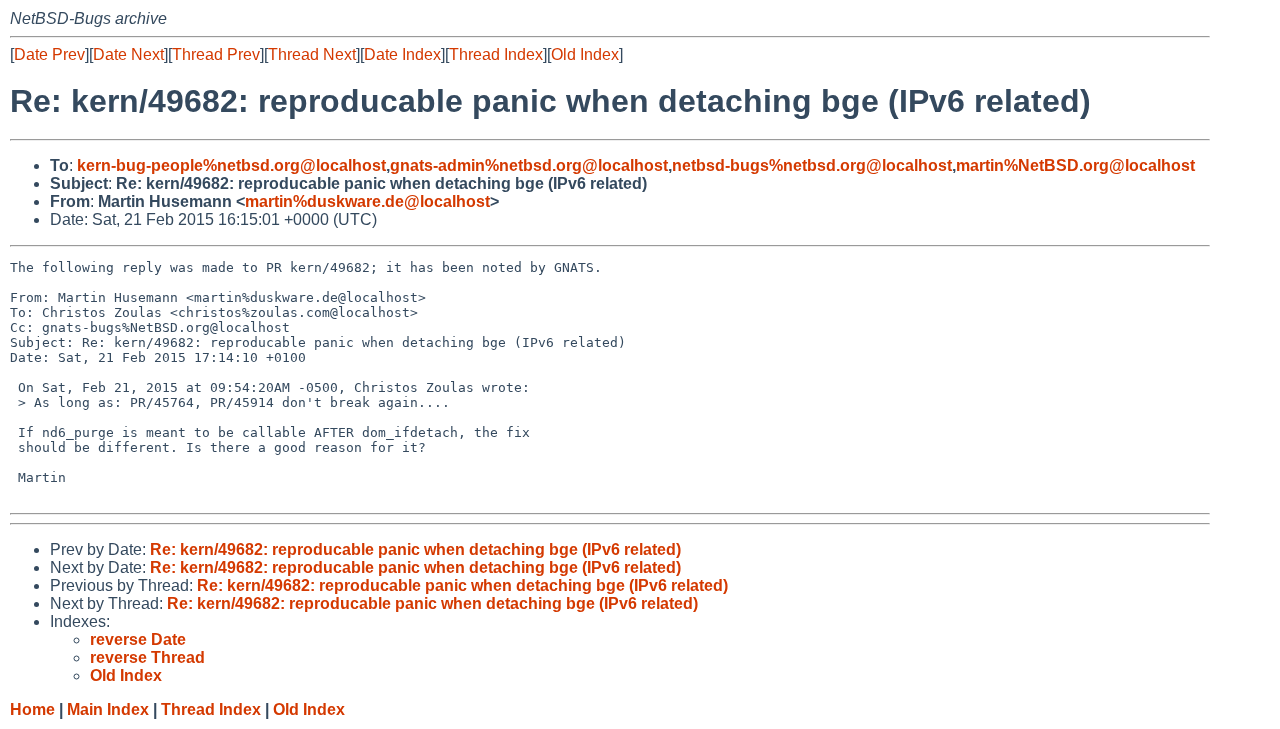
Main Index (108, 709)
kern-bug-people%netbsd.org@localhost (231, 165)
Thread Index (496, 54)
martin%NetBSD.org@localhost (1075, 165)
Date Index (402, 54)
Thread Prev (216, 54)
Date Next (128, 54)
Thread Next (312, 54)
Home (32, 709)
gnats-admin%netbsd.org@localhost (529, 165)
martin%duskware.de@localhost (367, 201)
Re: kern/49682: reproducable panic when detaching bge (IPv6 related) (415, 549)
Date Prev (49, 54)
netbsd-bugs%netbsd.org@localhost (812, 165)
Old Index (585, 54)
